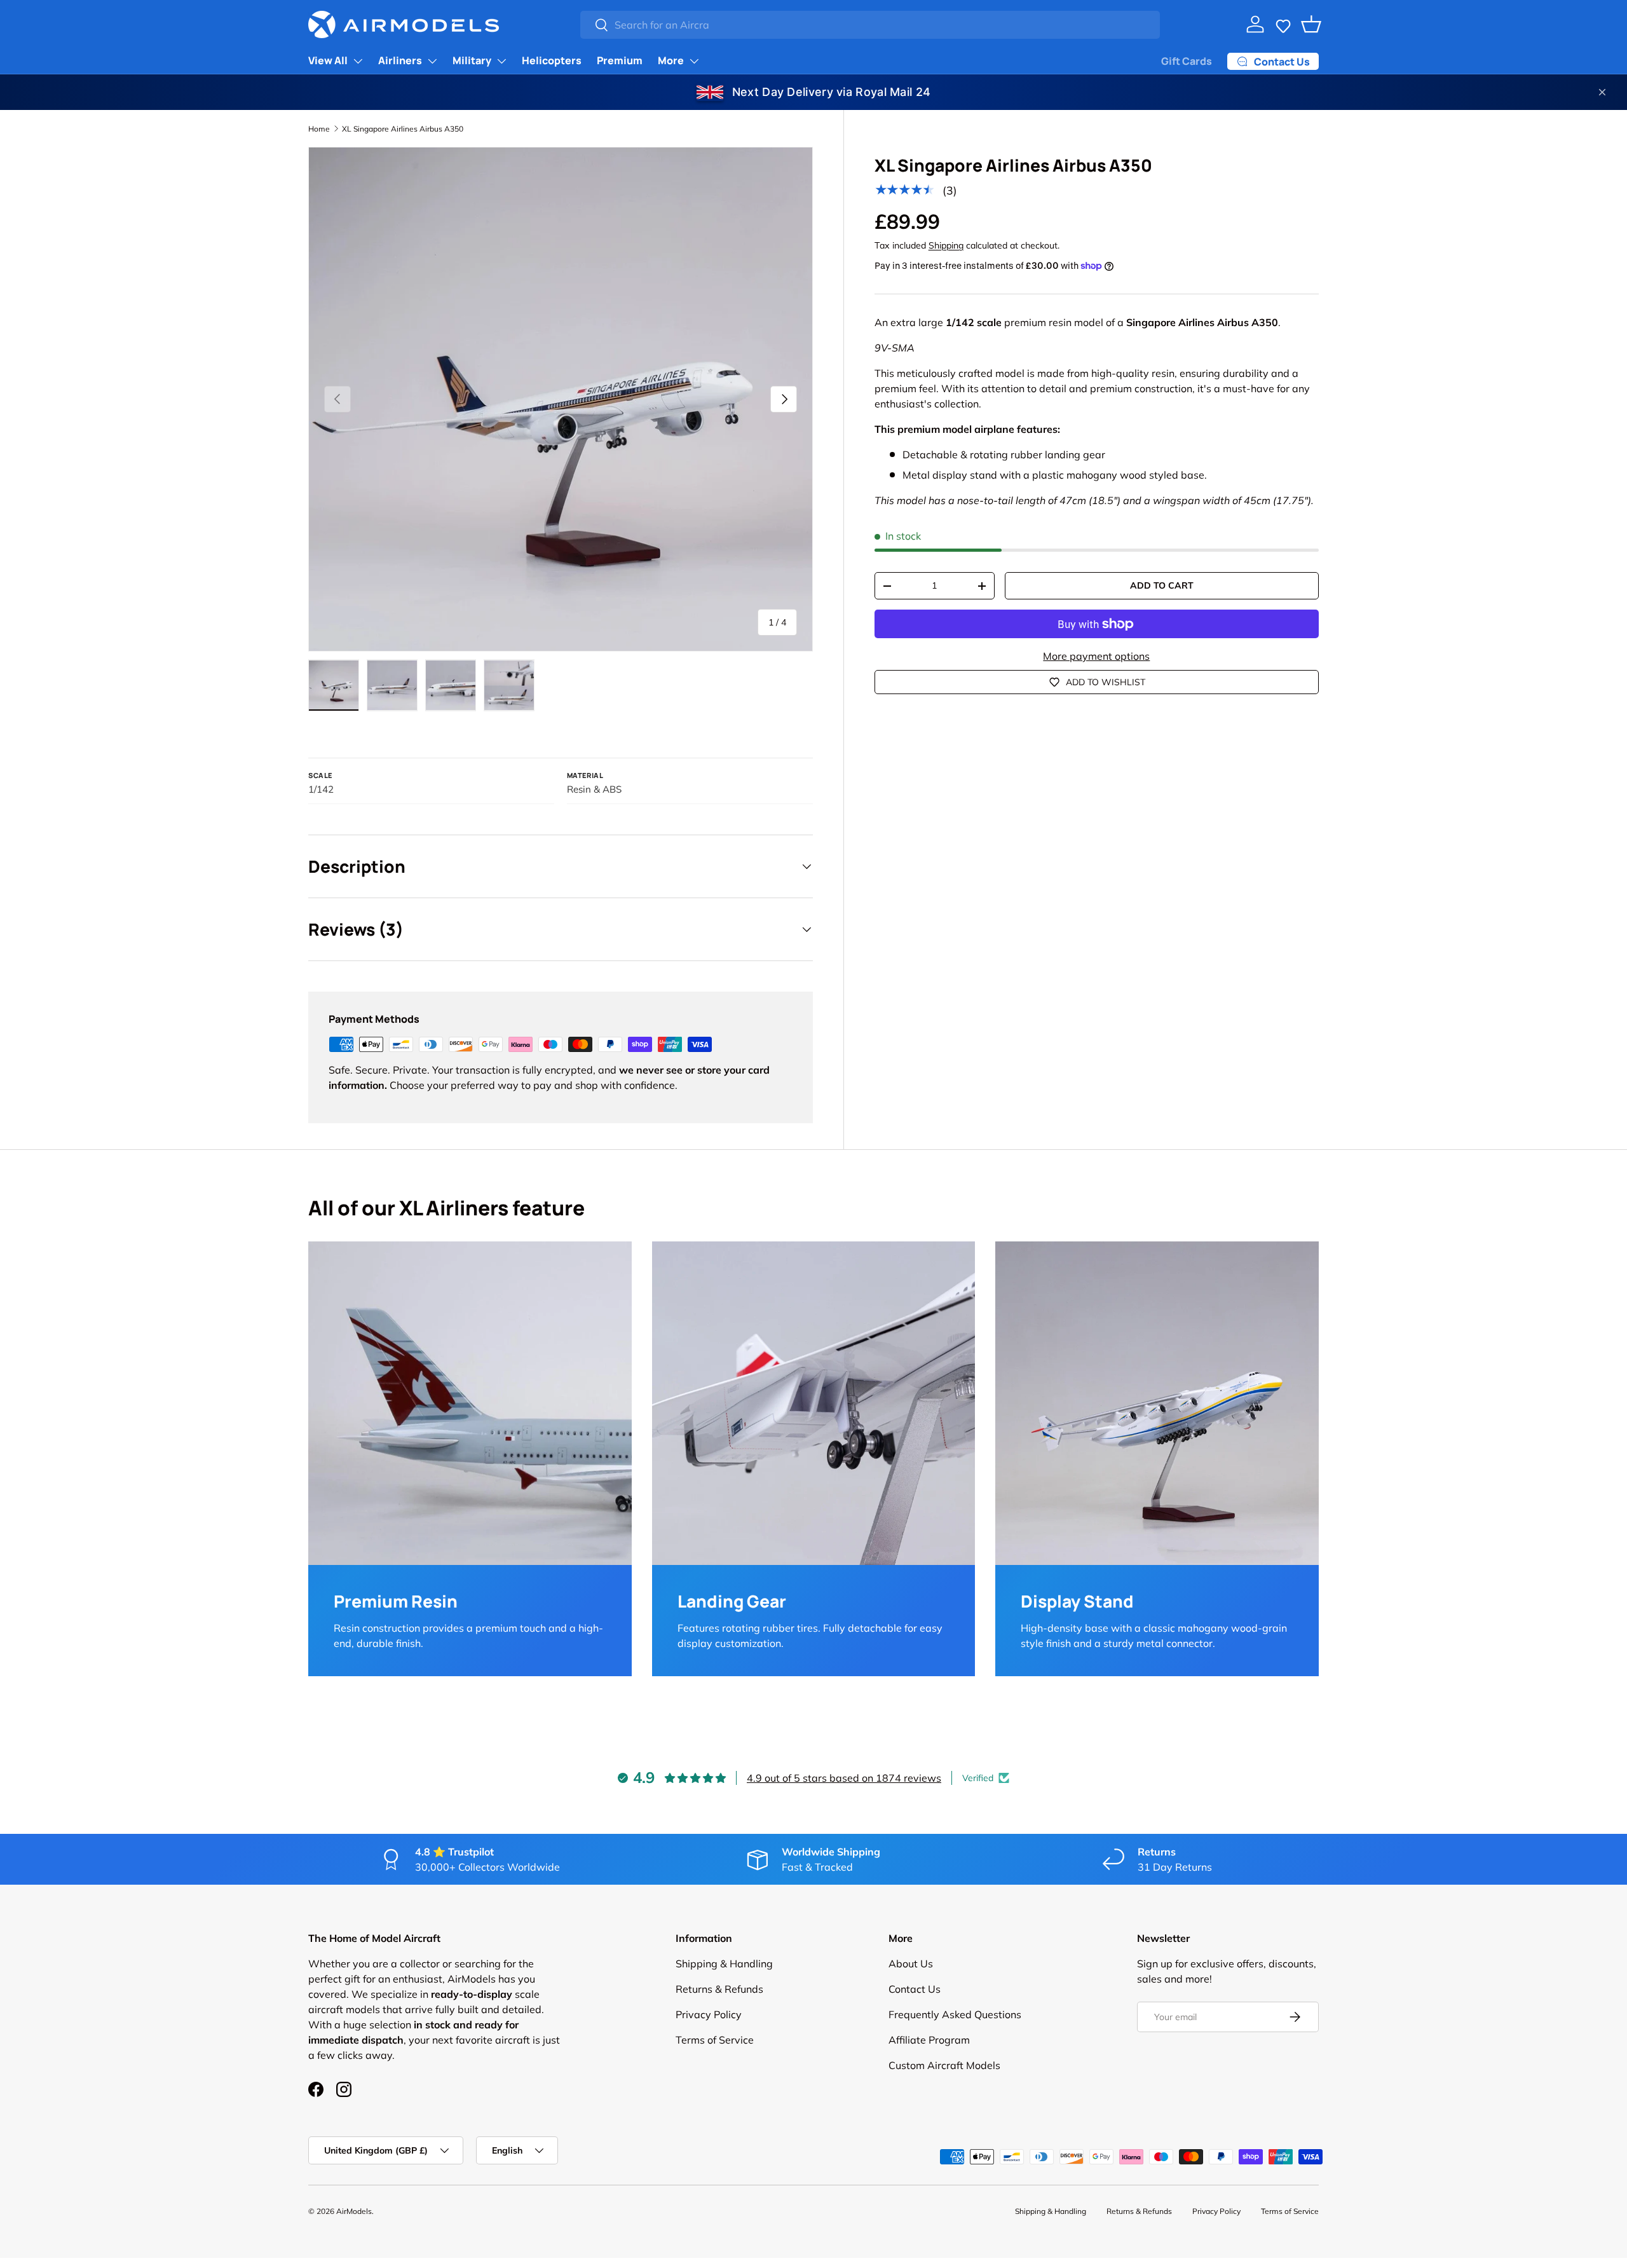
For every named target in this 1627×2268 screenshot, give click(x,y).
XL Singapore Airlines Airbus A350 (403, 129)
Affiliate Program (929, 2040)
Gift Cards (1187, 61)
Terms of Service (715, 2040)
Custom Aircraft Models (944, 2065)
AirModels (354, 2211)
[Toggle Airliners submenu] (432, 61)
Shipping (946, 245)
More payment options (1096, 656)
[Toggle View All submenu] (358, 61)
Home (319, 129)
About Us (911, 1964)
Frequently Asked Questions (955, 2014)
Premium (620, 60)
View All (328, 60)
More (671, 60)
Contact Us (915, 1989)
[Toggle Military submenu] (501, 61)
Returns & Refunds (719, 1989)
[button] (1283, 24)
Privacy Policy (709, 2014)
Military (472, 60)
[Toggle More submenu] (694, 61)
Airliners (400, 60)
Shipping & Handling (724, 1964)
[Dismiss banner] (1602, 92)
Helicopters (552, 60)
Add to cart (1162, 585)
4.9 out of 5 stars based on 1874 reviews (844, 1778)
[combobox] (870, 25)
